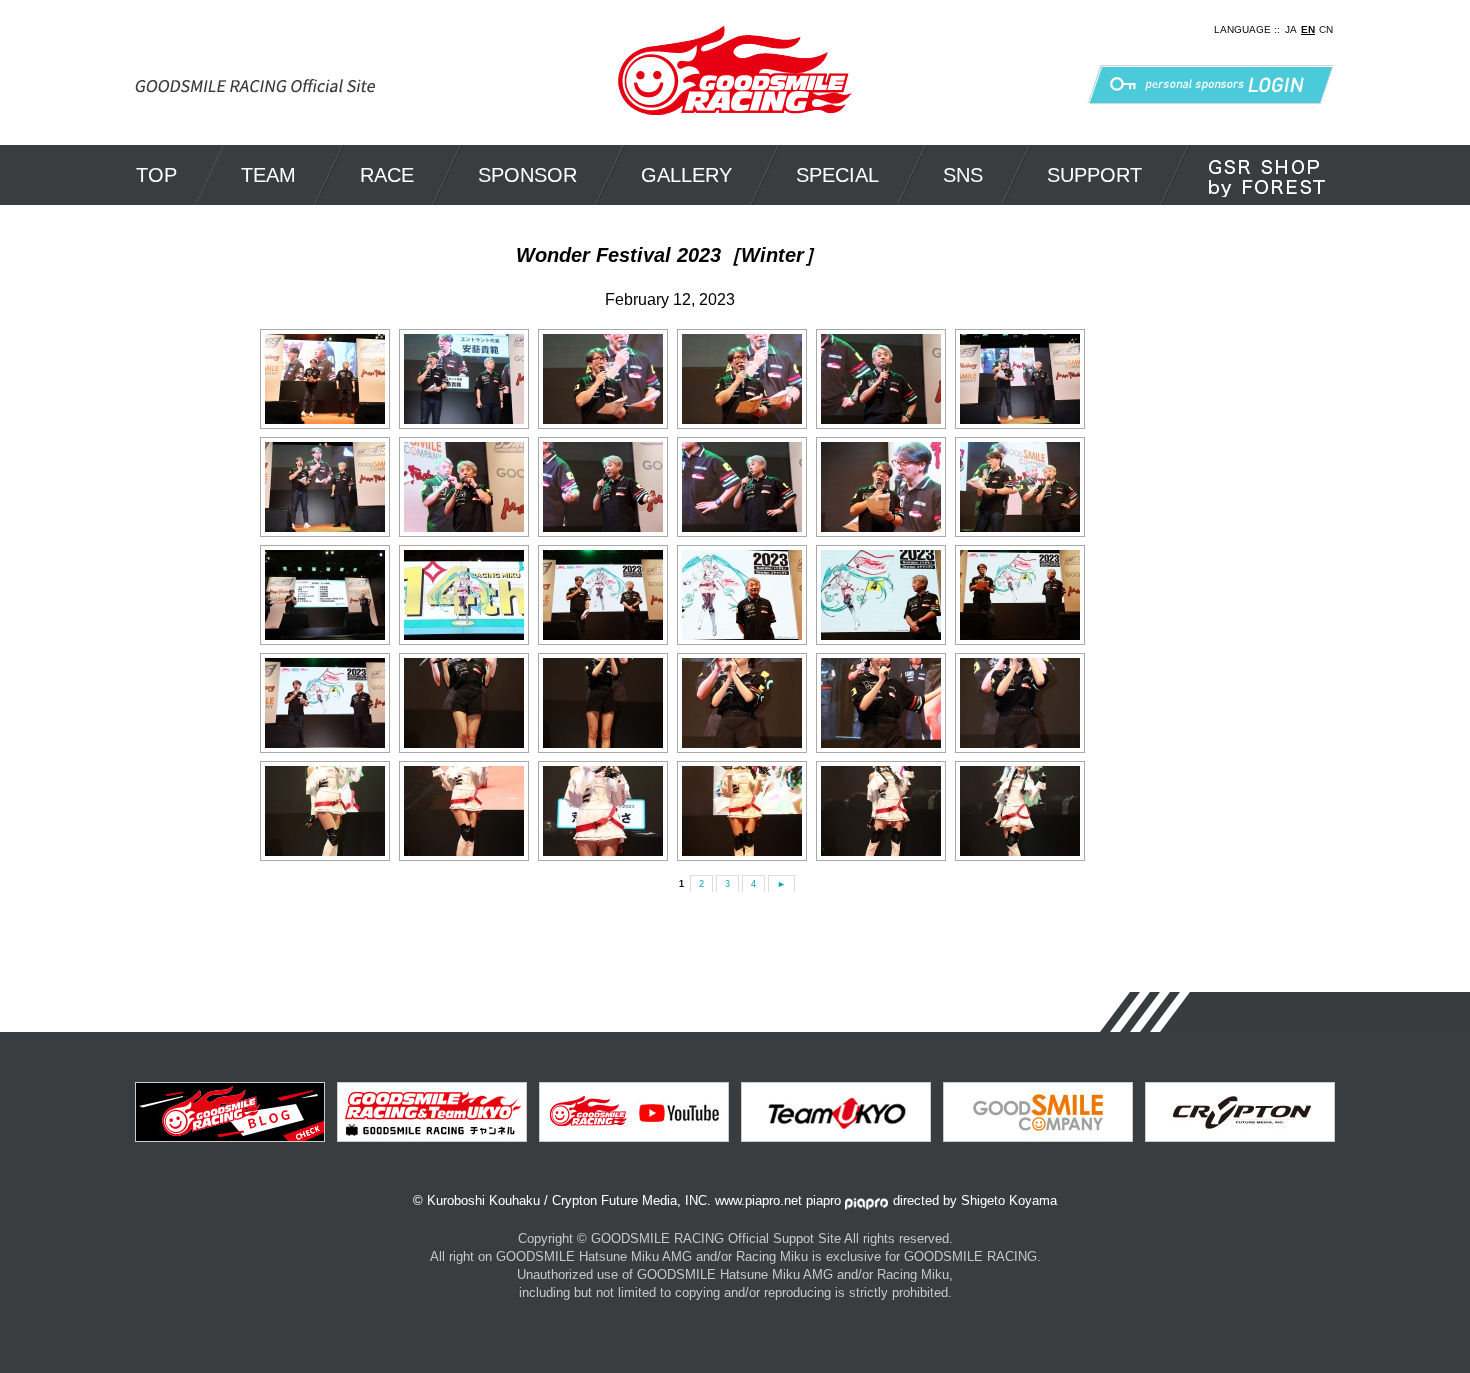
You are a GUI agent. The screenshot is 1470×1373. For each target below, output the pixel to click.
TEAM (268, 175)
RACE (387, 175)
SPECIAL (837, 175)
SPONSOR (527, 175)
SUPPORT (1094, 175)
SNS (963, 175)
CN (1326, 29)
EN (1308, 29)
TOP (156, 175)
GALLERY (686, 175)
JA (1291, 29)
